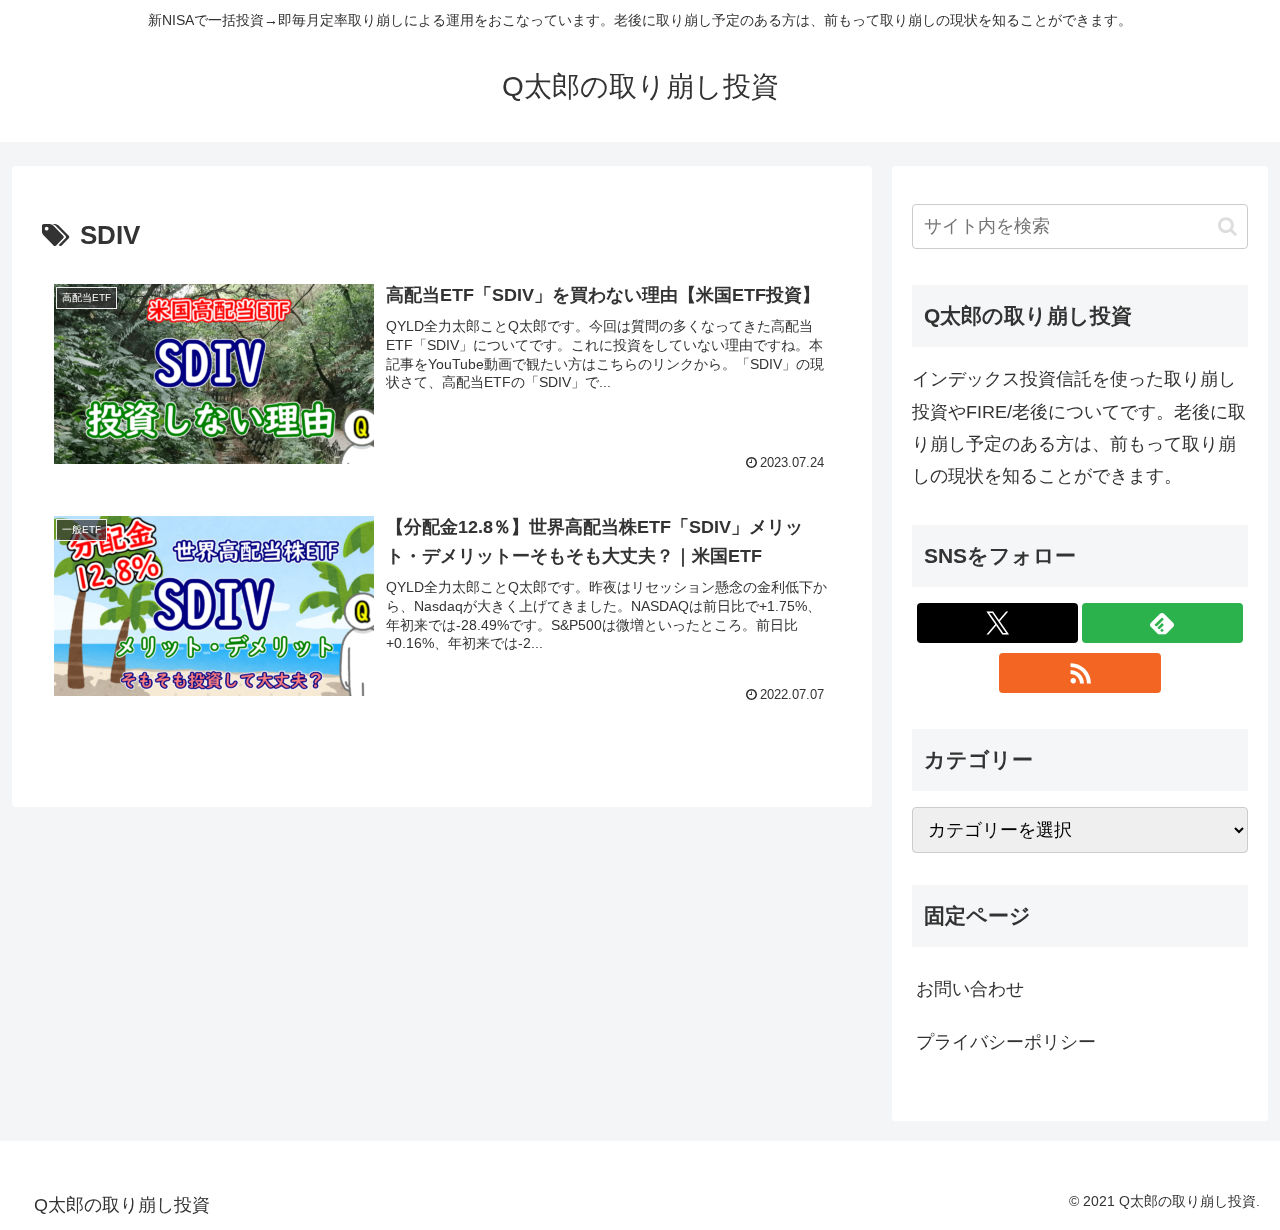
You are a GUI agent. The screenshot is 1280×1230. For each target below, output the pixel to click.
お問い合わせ (970, 989)
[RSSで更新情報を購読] (1079, 673)
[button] (1227, 226)
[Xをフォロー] (997, 623)
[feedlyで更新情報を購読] (1162, 623)
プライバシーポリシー (1006, 1042)
